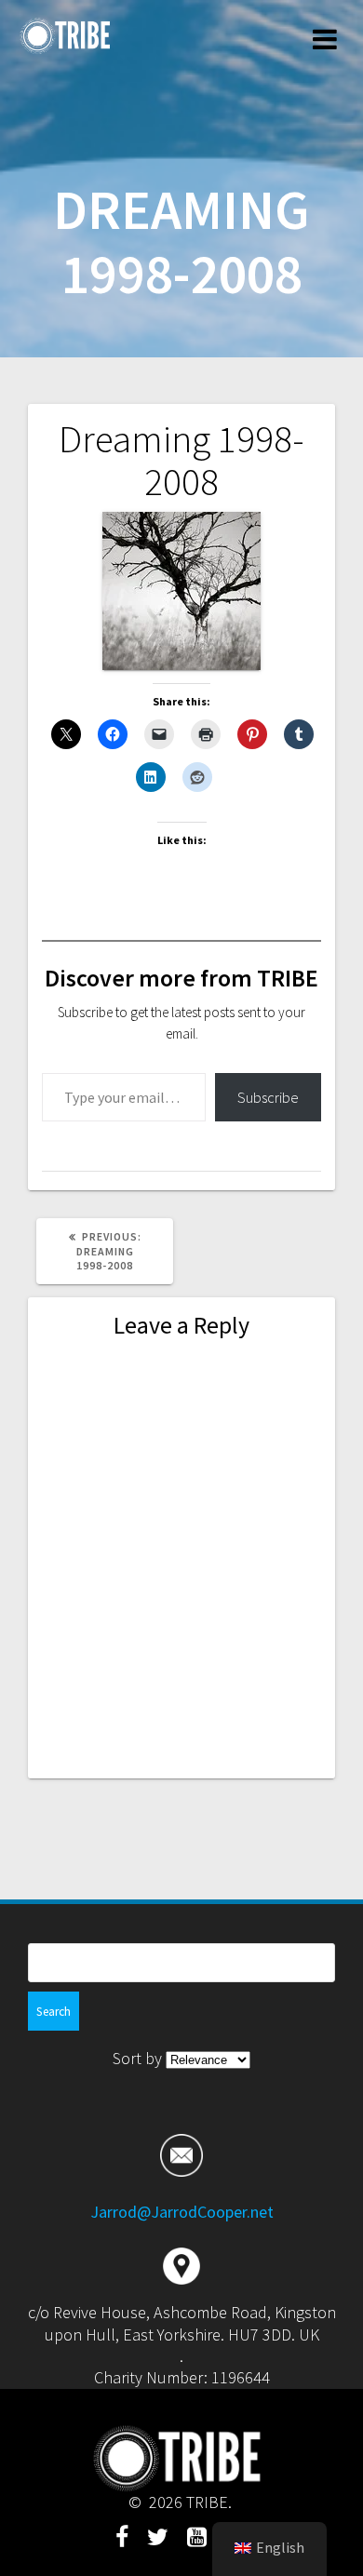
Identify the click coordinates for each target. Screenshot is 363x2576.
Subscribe (268, 1097)
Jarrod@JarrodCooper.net (182, 2212)
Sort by (139, 2058)
